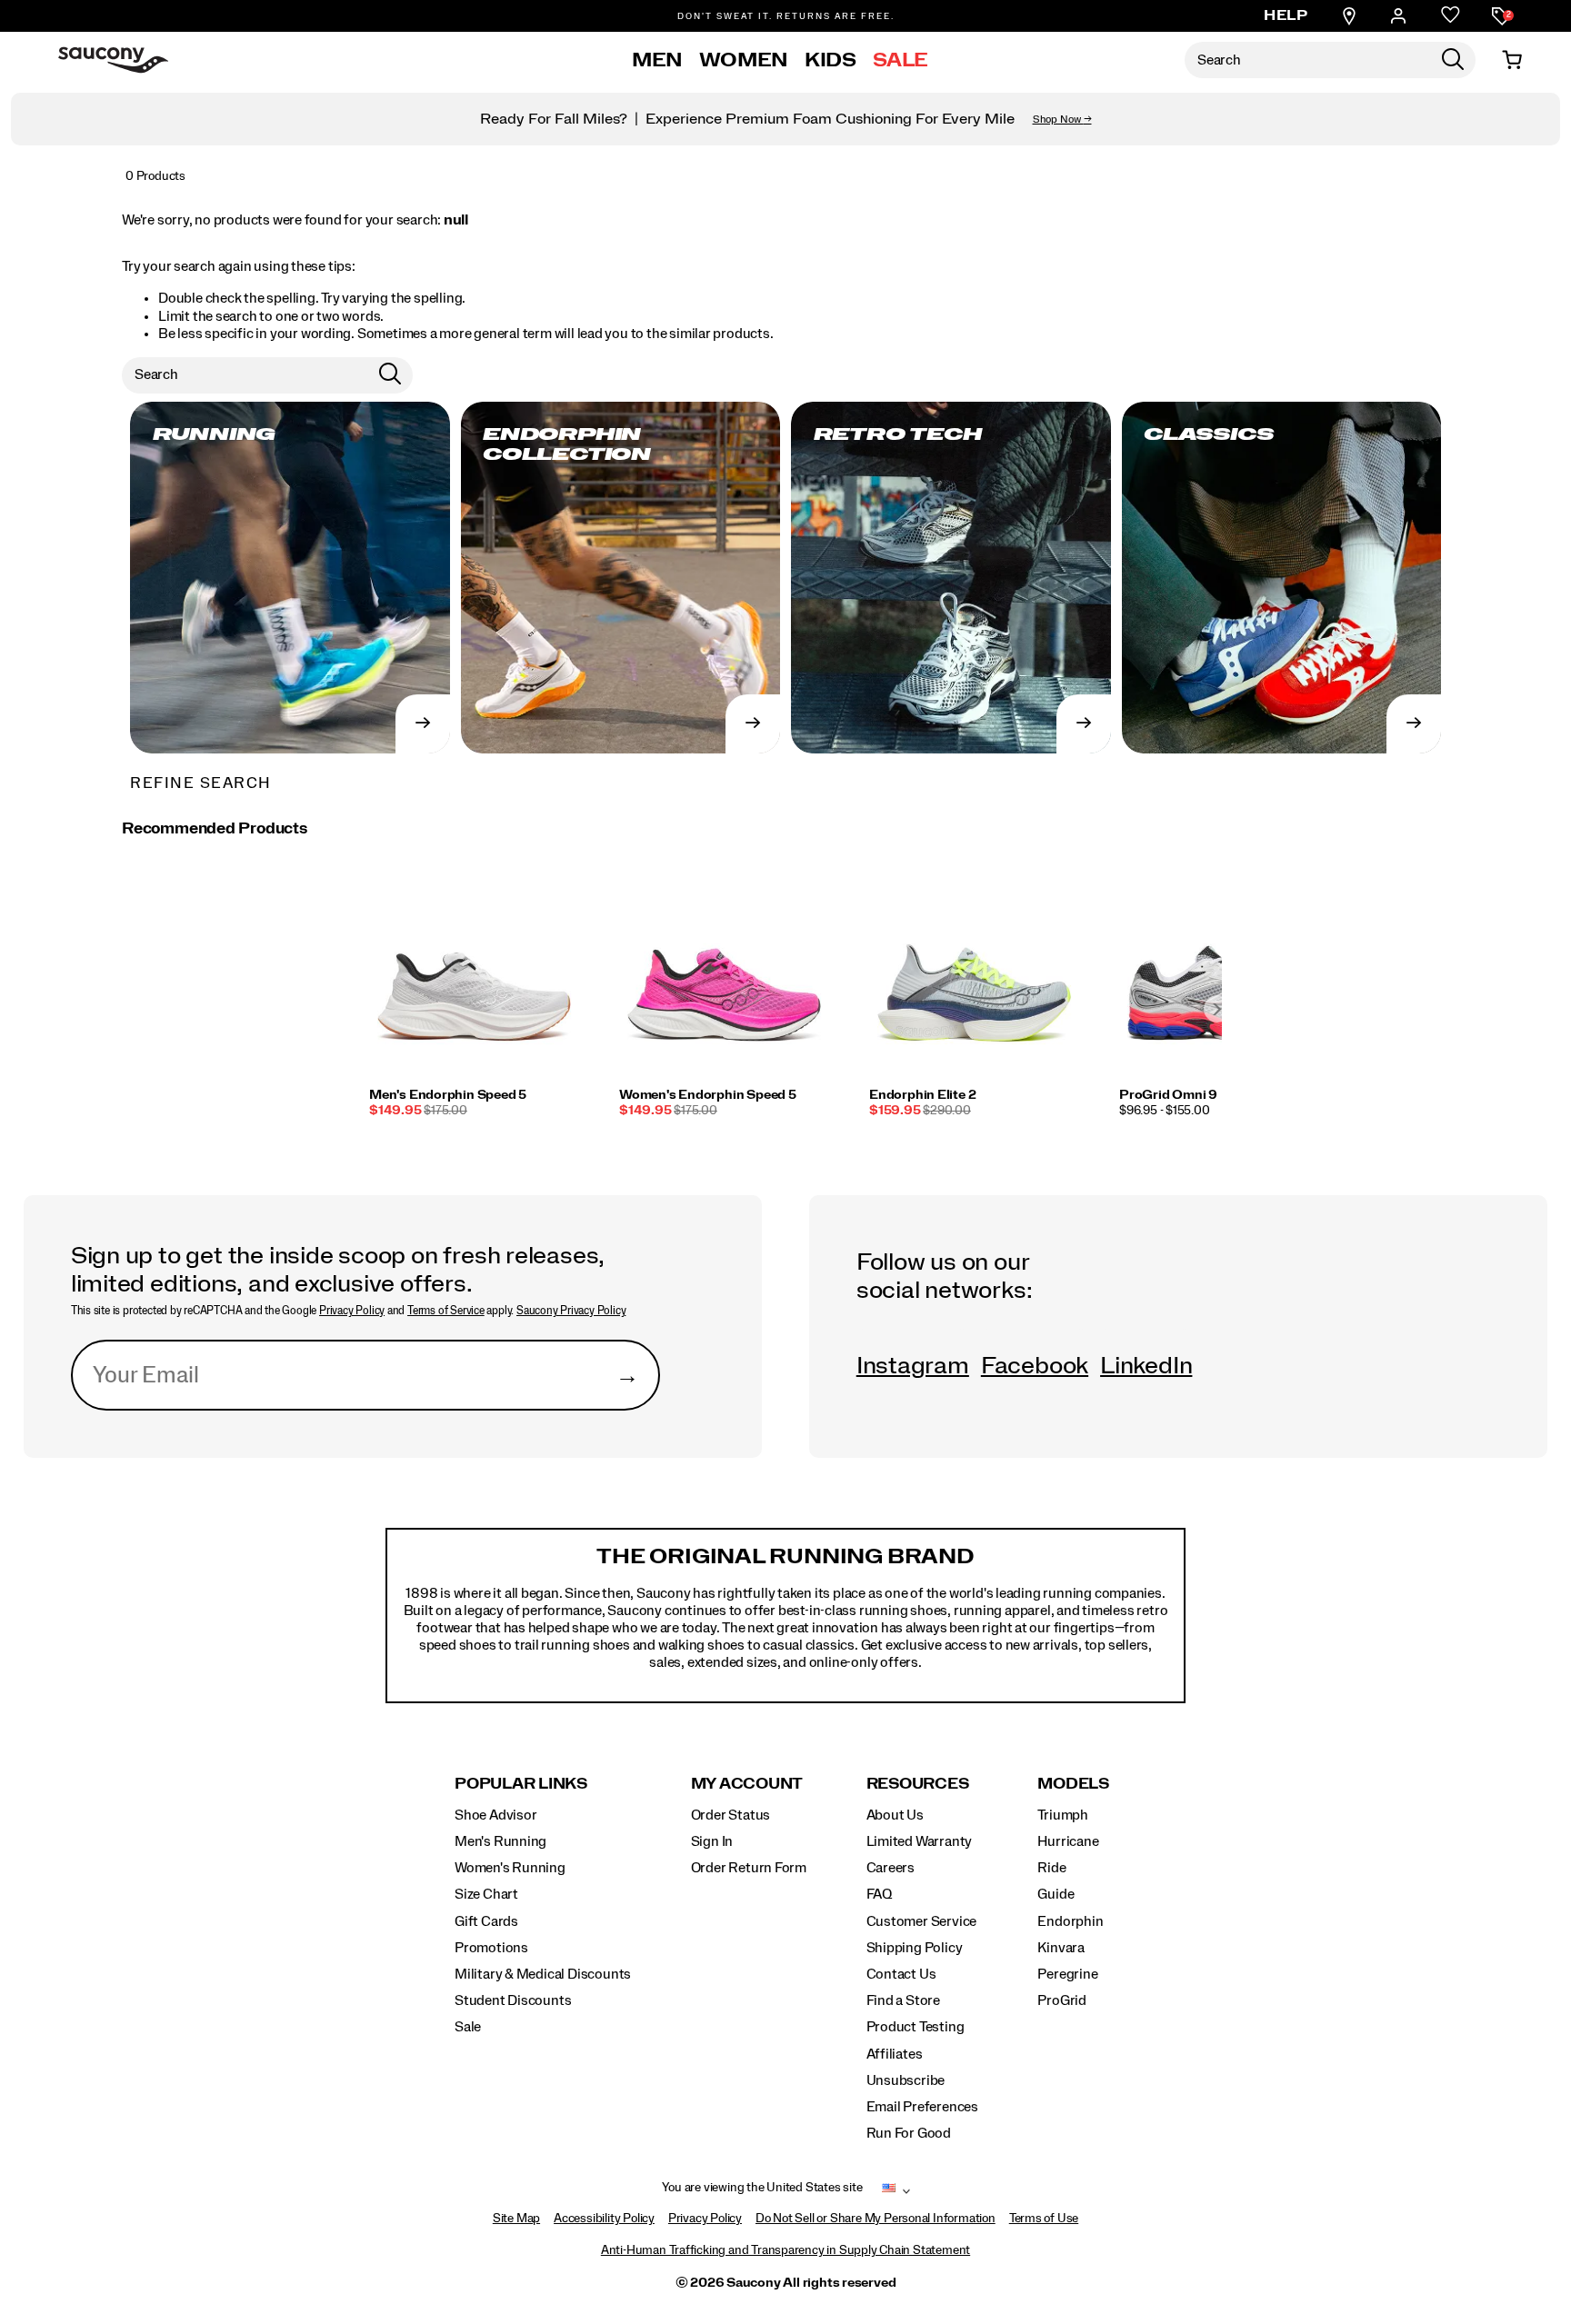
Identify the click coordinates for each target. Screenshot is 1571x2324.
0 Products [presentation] (155, 176)
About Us (895, 1815)
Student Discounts (513, 2000)
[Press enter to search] (1453, 60)
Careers (891, 1868)
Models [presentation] (1073, 1784)
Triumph (1063, 1815)
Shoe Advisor (495, 1815)
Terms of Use (1044, 2219)
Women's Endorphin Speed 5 (708, 1095)
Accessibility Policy (604, 2219)
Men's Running (500, 1841)
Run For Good (909, 2133)
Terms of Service (446, 1311)
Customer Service (922, 1921)
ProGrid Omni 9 (1168, 1095)
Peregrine (1067, 1974)
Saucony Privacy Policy (571, 1311)
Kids (831, 60)
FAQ (879, 1894)
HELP (1286, 15)
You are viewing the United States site (762, 2188)
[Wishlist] (1451, 16)
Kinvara (1061, 1948)
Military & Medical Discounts (543, 1974)
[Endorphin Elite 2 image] (974, 981)
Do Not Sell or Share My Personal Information (876, 2219)
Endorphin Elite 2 (922, 1095)
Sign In (712, 1841)
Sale (901, 60)
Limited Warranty (920, 1841)
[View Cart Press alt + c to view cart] (1512, 60)
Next (1217, 1009)
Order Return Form (749, 1868)
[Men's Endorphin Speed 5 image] (474, 981)
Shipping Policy (915, 1948)
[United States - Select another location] (889, 2191)
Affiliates (895, 2054)
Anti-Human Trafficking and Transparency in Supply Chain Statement (785, 2250)
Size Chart (486, 1894)
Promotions (491, 1948)
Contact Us (901, 1974)
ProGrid (1062, 2000)
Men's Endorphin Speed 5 (448, 1095)
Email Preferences (922, 2107)
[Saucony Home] (113, 60)
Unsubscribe (906, 2080)
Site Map (516, 2219)
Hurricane (1068, 1841)
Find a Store (903, 2000)
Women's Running (510, 1868)
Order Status (730, 1815)
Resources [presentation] (918, 1784)
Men (657, 60)
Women (744, 60)
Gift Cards (486, 1921)
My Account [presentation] (747, 1784)
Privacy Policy (352, 1311)
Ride (1051, 1868)
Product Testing (916, 2027)
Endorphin (1070, 1921)
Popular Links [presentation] (521, 1784)
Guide (1056, 1894)
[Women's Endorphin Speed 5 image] (724, 981)
